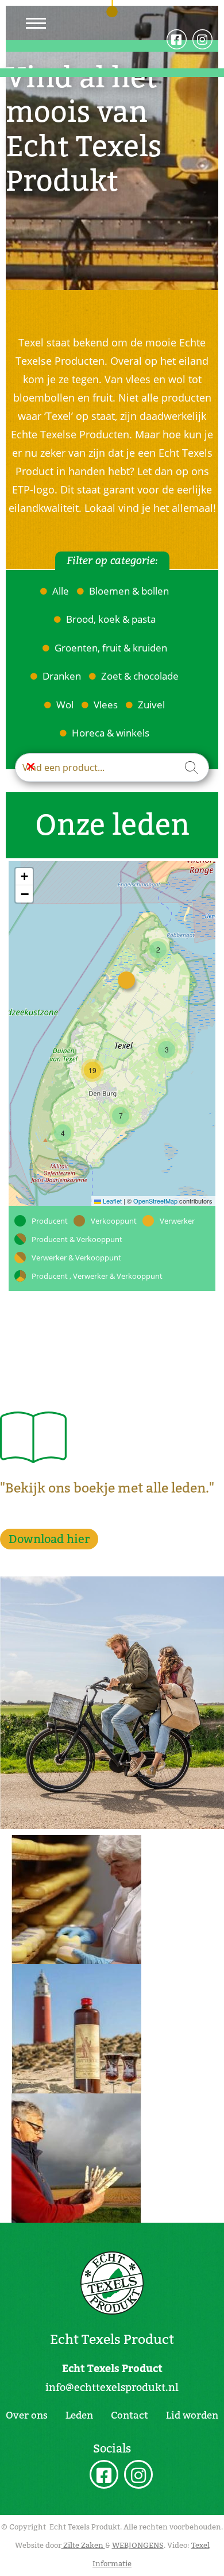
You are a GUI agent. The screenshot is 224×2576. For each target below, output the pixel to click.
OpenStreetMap (155, 1201)
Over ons (27, 2415)
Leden (79, 2415)
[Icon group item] (104, 2476)
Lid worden (192, 2415)
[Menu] (36, 23)
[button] (158, 950)
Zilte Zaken (83, 2545)
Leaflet (111, 1201)
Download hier (49, 1539)
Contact (130, 2415)
